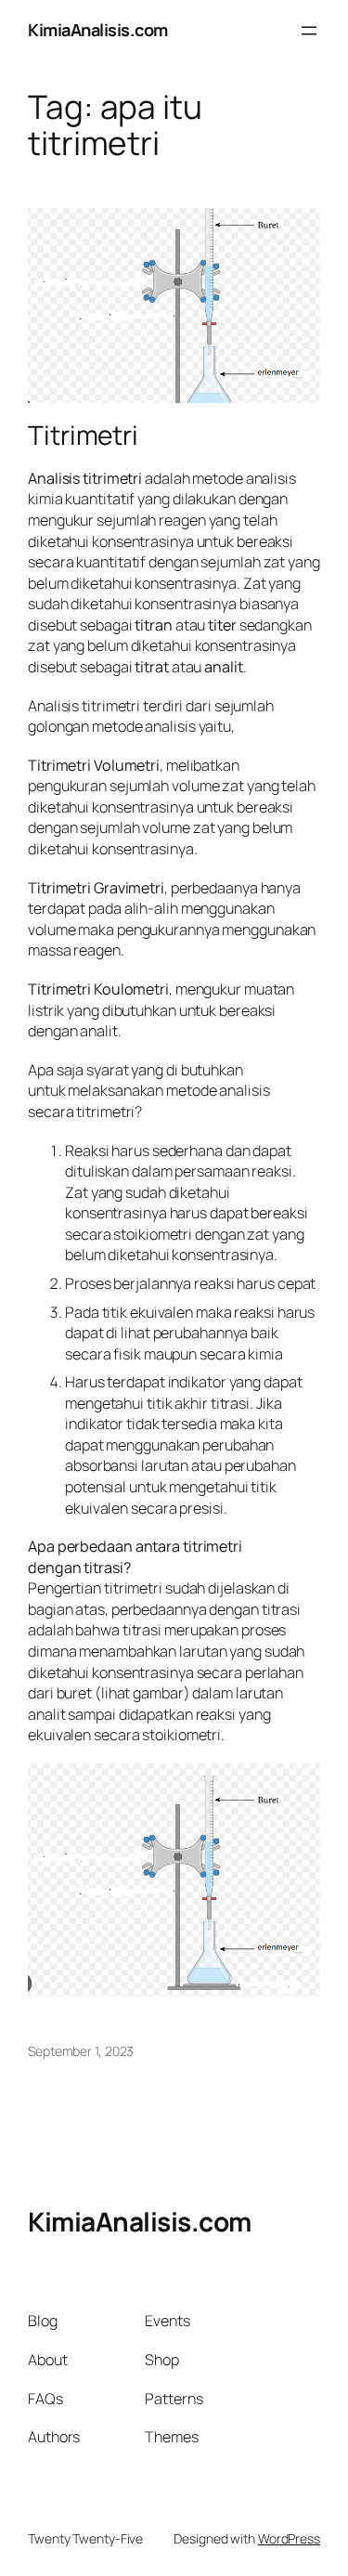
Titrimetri (83, 436)
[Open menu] (309, 31)
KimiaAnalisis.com (98, 30)
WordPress (289, 2538)
